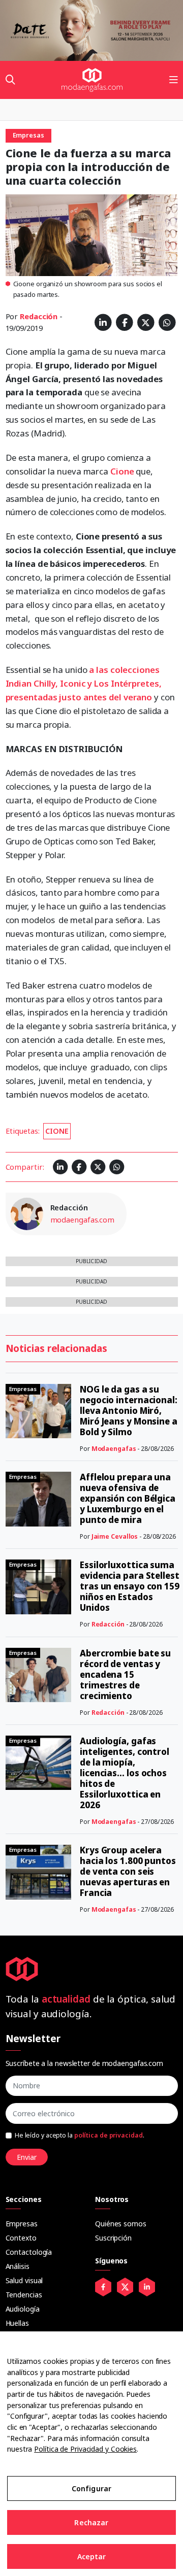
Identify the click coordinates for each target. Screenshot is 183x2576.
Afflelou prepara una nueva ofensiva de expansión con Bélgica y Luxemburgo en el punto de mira (128, 1498)
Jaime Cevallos (115, 1536)
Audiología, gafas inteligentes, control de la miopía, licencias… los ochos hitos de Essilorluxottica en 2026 (125, 1773)
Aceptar (92, 2556)
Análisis (18, 2266)
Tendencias (24, 2295)
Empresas (22, 2224)
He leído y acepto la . (80, 2135)
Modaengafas (114, 1449)
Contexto (21, 2238)
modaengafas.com (83, 1219)
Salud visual (24, 2280)
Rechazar (91, 2522)
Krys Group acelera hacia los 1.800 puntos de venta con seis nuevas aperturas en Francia (128, 1871)
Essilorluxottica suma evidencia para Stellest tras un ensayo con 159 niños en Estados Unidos (130, 1586)
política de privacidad (109, 2135)
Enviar (27, 2157)
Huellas (17, 2323)
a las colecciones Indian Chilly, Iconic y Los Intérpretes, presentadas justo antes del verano (84, 683)
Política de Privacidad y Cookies (85, 2449)
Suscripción (113, 2238)
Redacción (39, 316)
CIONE (57, 1131)
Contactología (29, 2252)
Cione (123, 471)
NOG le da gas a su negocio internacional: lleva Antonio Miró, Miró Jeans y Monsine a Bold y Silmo (129, 1411)
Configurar (91, 2488)
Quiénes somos (121, 2224)
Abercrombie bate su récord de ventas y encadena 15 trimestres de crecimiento (125, 1674)
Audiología (23, 2309)
